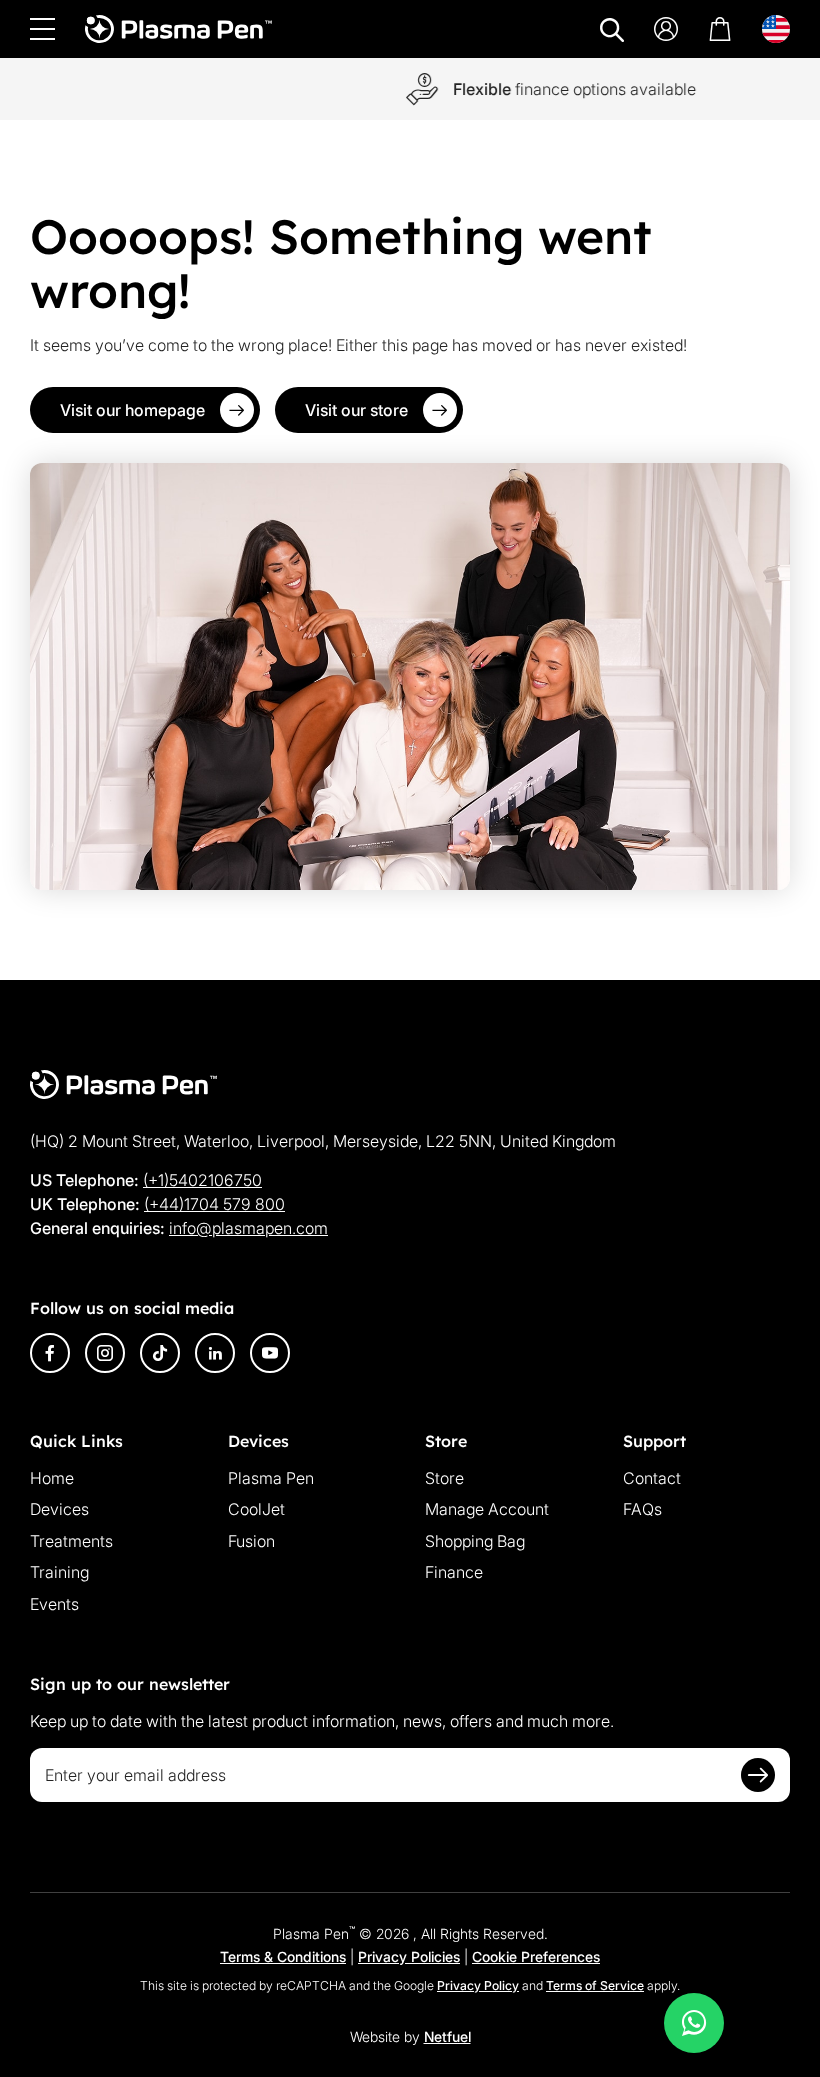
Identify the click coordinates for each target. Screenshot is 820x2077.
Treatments (71, 1541)
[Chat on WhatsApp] (694, 2023)
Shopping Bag (475, 1541)
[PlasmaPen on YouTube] (270, 1353)
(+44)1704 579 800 (214, 1204)
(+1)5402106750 (202, 1180)
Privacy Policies (409, 1956)
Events (54, 1604)
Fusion (251, 1541)
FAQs (642, 1509)
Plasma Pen (271, 1478)
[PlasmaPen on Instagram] (105, 1353)
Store (444, 1478)
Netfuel (447, 2036)
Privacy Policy (478, 1985)
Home (52, 1478)
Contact (652, 1478)
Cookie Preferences (536, 1956)
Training (59, 1572)
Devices (59, 1509)
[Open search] (612, 30)
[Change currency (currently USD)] (776, 29)
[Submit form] (758, 1775)
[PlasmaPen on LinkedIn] (215, 1353)
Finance (454, 1572)
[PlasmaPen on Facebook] (50, 1353)
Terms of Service (595, 1985)
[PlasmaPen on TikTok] (160, 1353)
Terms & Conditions (283, 1956)
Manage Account (487, 1509)
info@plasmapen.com (248, 1228)
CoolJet (256, 1509)
